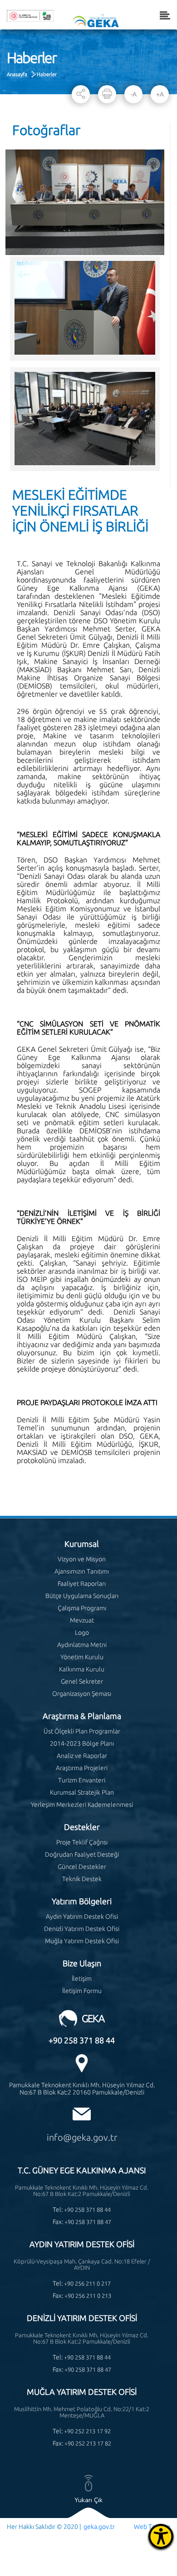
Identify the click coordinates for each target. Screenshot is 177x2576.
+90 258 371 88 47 (88, 2222)
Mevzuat (82, 1620)
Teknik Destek (82, 1879)
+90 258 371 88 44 (82, 2040)
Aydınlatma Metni (82, 1645)
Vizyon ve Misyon (82, 1559)
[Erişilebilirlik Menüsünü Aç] (161, 2536)
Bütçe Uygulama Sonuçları (82, 1596)
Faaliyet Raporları (82, 1584)
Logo (82, 1632)
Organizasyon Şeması (82, 1694)
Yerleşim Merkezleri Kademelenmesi (82, 1805)
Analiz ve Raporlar (82, 1756)
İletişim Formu (82, 1991)
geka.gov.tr (99, 2527)
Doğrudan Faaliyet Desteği (82, 1854)
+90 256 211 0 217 (87, 2283)
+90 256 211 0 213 (88, 2296)
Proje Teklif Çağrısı (82, 1842)
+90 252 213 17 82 (88, 2443)
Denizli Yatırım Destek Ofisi (82, 1929)
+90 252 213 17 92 (87, 2431)
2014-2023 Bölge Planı (82, 1743)
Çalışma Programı (82, 1608)
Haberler (47, 74)
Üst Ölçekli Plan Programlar (82, 1731)
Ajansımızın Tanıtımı (82, 1571)
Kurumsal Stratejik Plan (82, 1792)
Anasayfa (17, 74)
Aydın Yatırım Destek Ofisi (82, 1916)
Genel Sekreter (82, 1681)
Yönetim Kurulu (82, 1657)
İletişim (82, 1979)
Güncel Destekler (82, 1867)
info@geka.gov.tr (82, 2137)
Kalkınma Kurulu (82, 1669)
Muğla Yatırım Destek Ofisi (82, 1941)
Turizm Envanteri (82, 1780)
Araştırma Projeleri (82, 1768)
